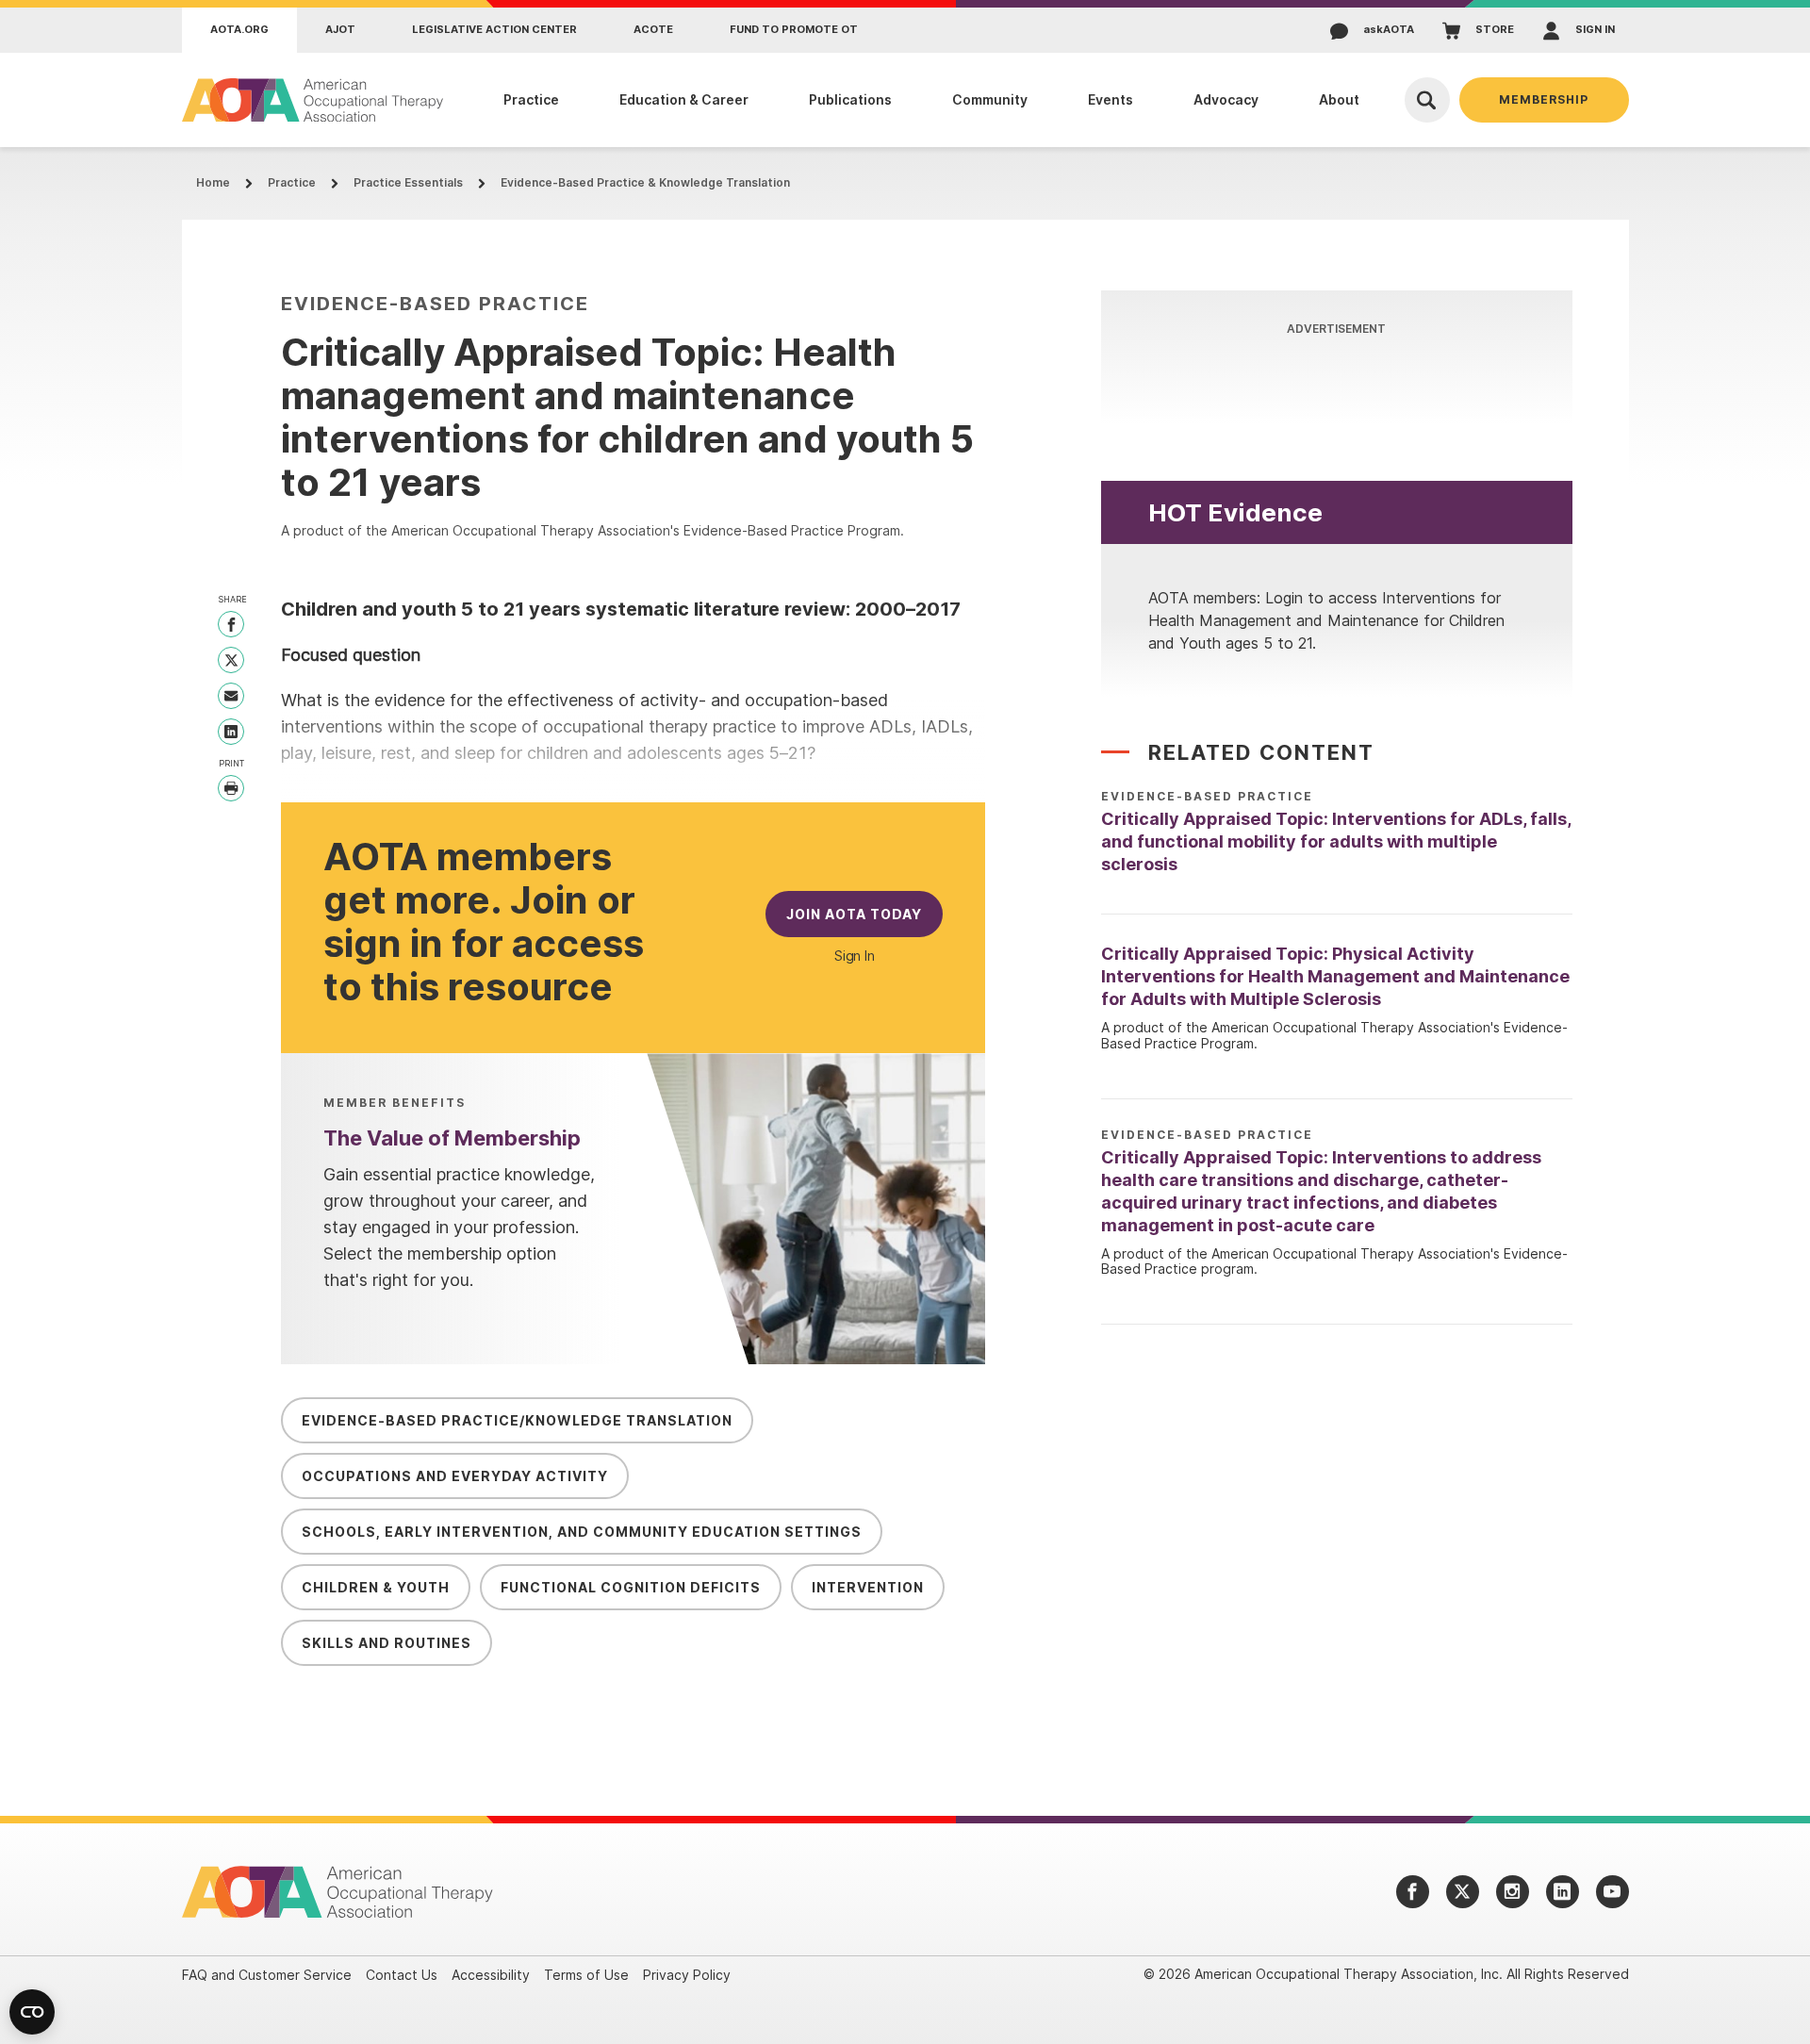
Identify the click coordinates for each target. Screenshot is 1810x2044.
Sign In (855, 956)
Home (213, 182)
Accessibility (491, 1975)
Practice (292, 182)
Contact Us (402, 1975)
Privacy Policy (687, 1975)
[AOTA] (313, 100)
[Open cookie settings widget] (32, 2012)
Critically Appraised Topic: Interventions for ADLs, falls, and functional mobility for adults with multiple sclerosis (1336, 841)
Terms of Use (586, 1975)
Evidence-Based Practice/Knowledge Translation (517, 1420)
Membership (1544, 99)
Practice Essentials (408, 182)
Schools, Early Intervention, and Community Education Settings (582, 1532)
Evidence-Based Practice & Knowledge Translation (645, 182)
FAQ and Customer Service (267, 1975)
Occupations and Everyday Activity (455, 1476)
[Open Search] (1427, 100)
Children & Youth (376, 1587)
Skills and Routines (387, 1643)
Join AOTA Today (854, 914)
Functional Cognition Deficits (631, 1587)
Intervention (868, 1587)
